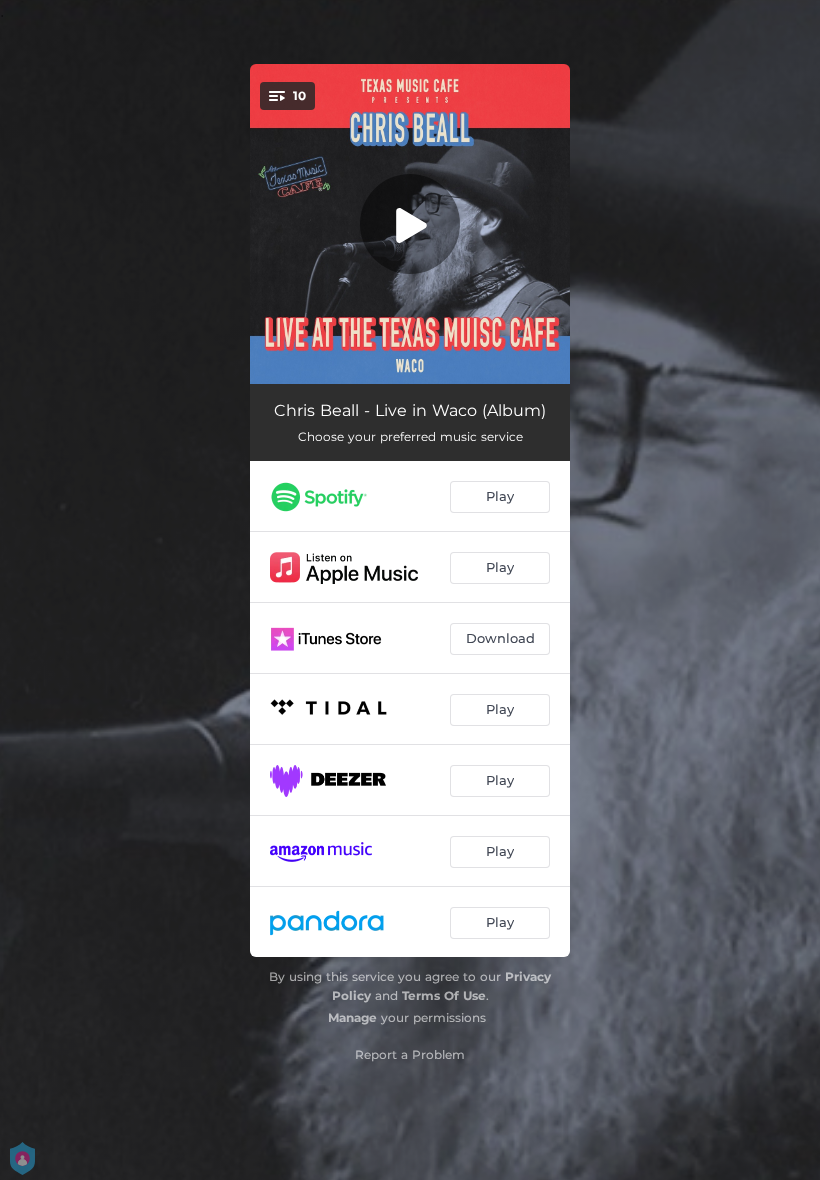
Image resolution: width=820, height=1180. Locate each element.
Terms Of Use (444, 995)
